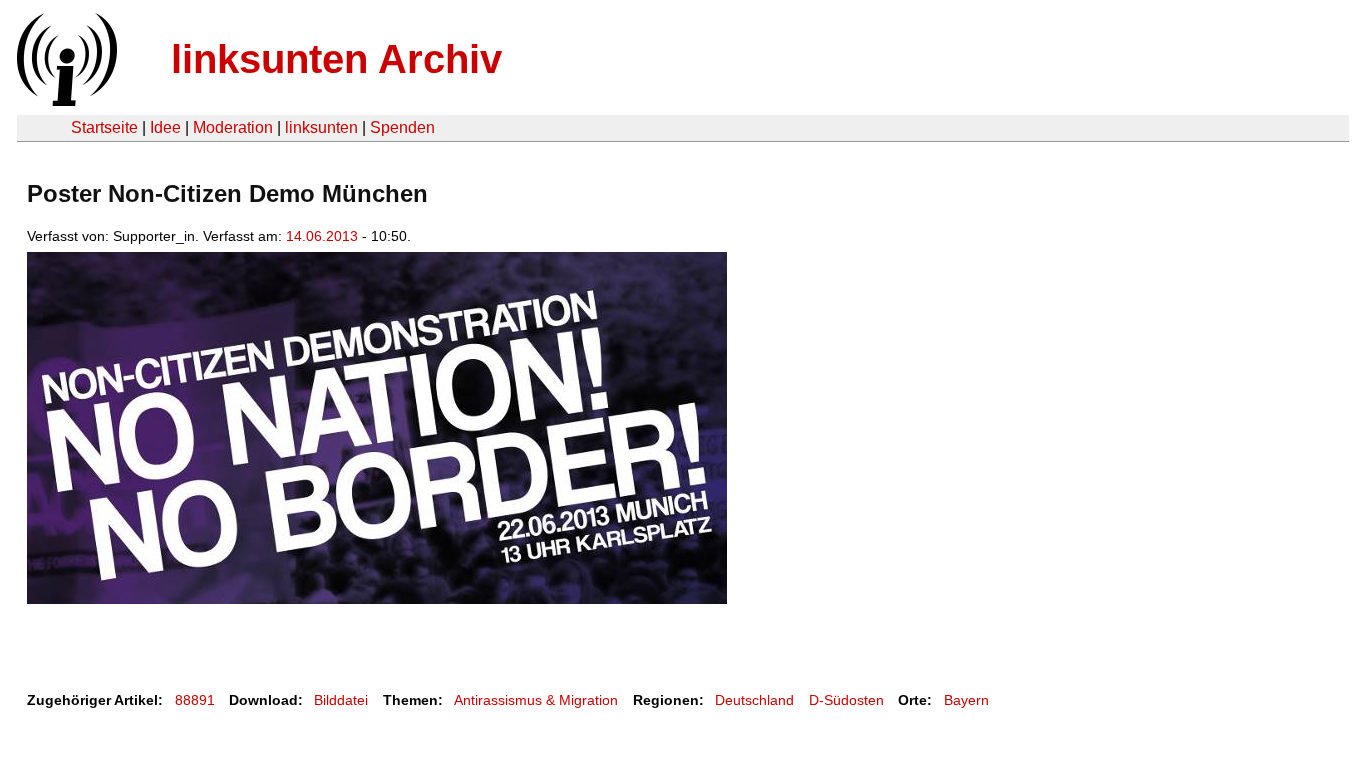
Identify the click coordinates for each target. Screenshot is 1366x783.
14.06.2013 (322, 236)
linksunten (321, 127)
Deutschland (754, 700)
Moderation (233, 127)
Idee (165, 127)
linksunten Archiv (336, 59)
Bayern (966, 700)
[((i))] (65, 100)
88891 (195, 700)
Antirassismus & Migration (536, 700)
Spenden (402, 127)
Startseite (104, 127)
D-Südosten (846, 700)
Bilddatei (341, 700)
